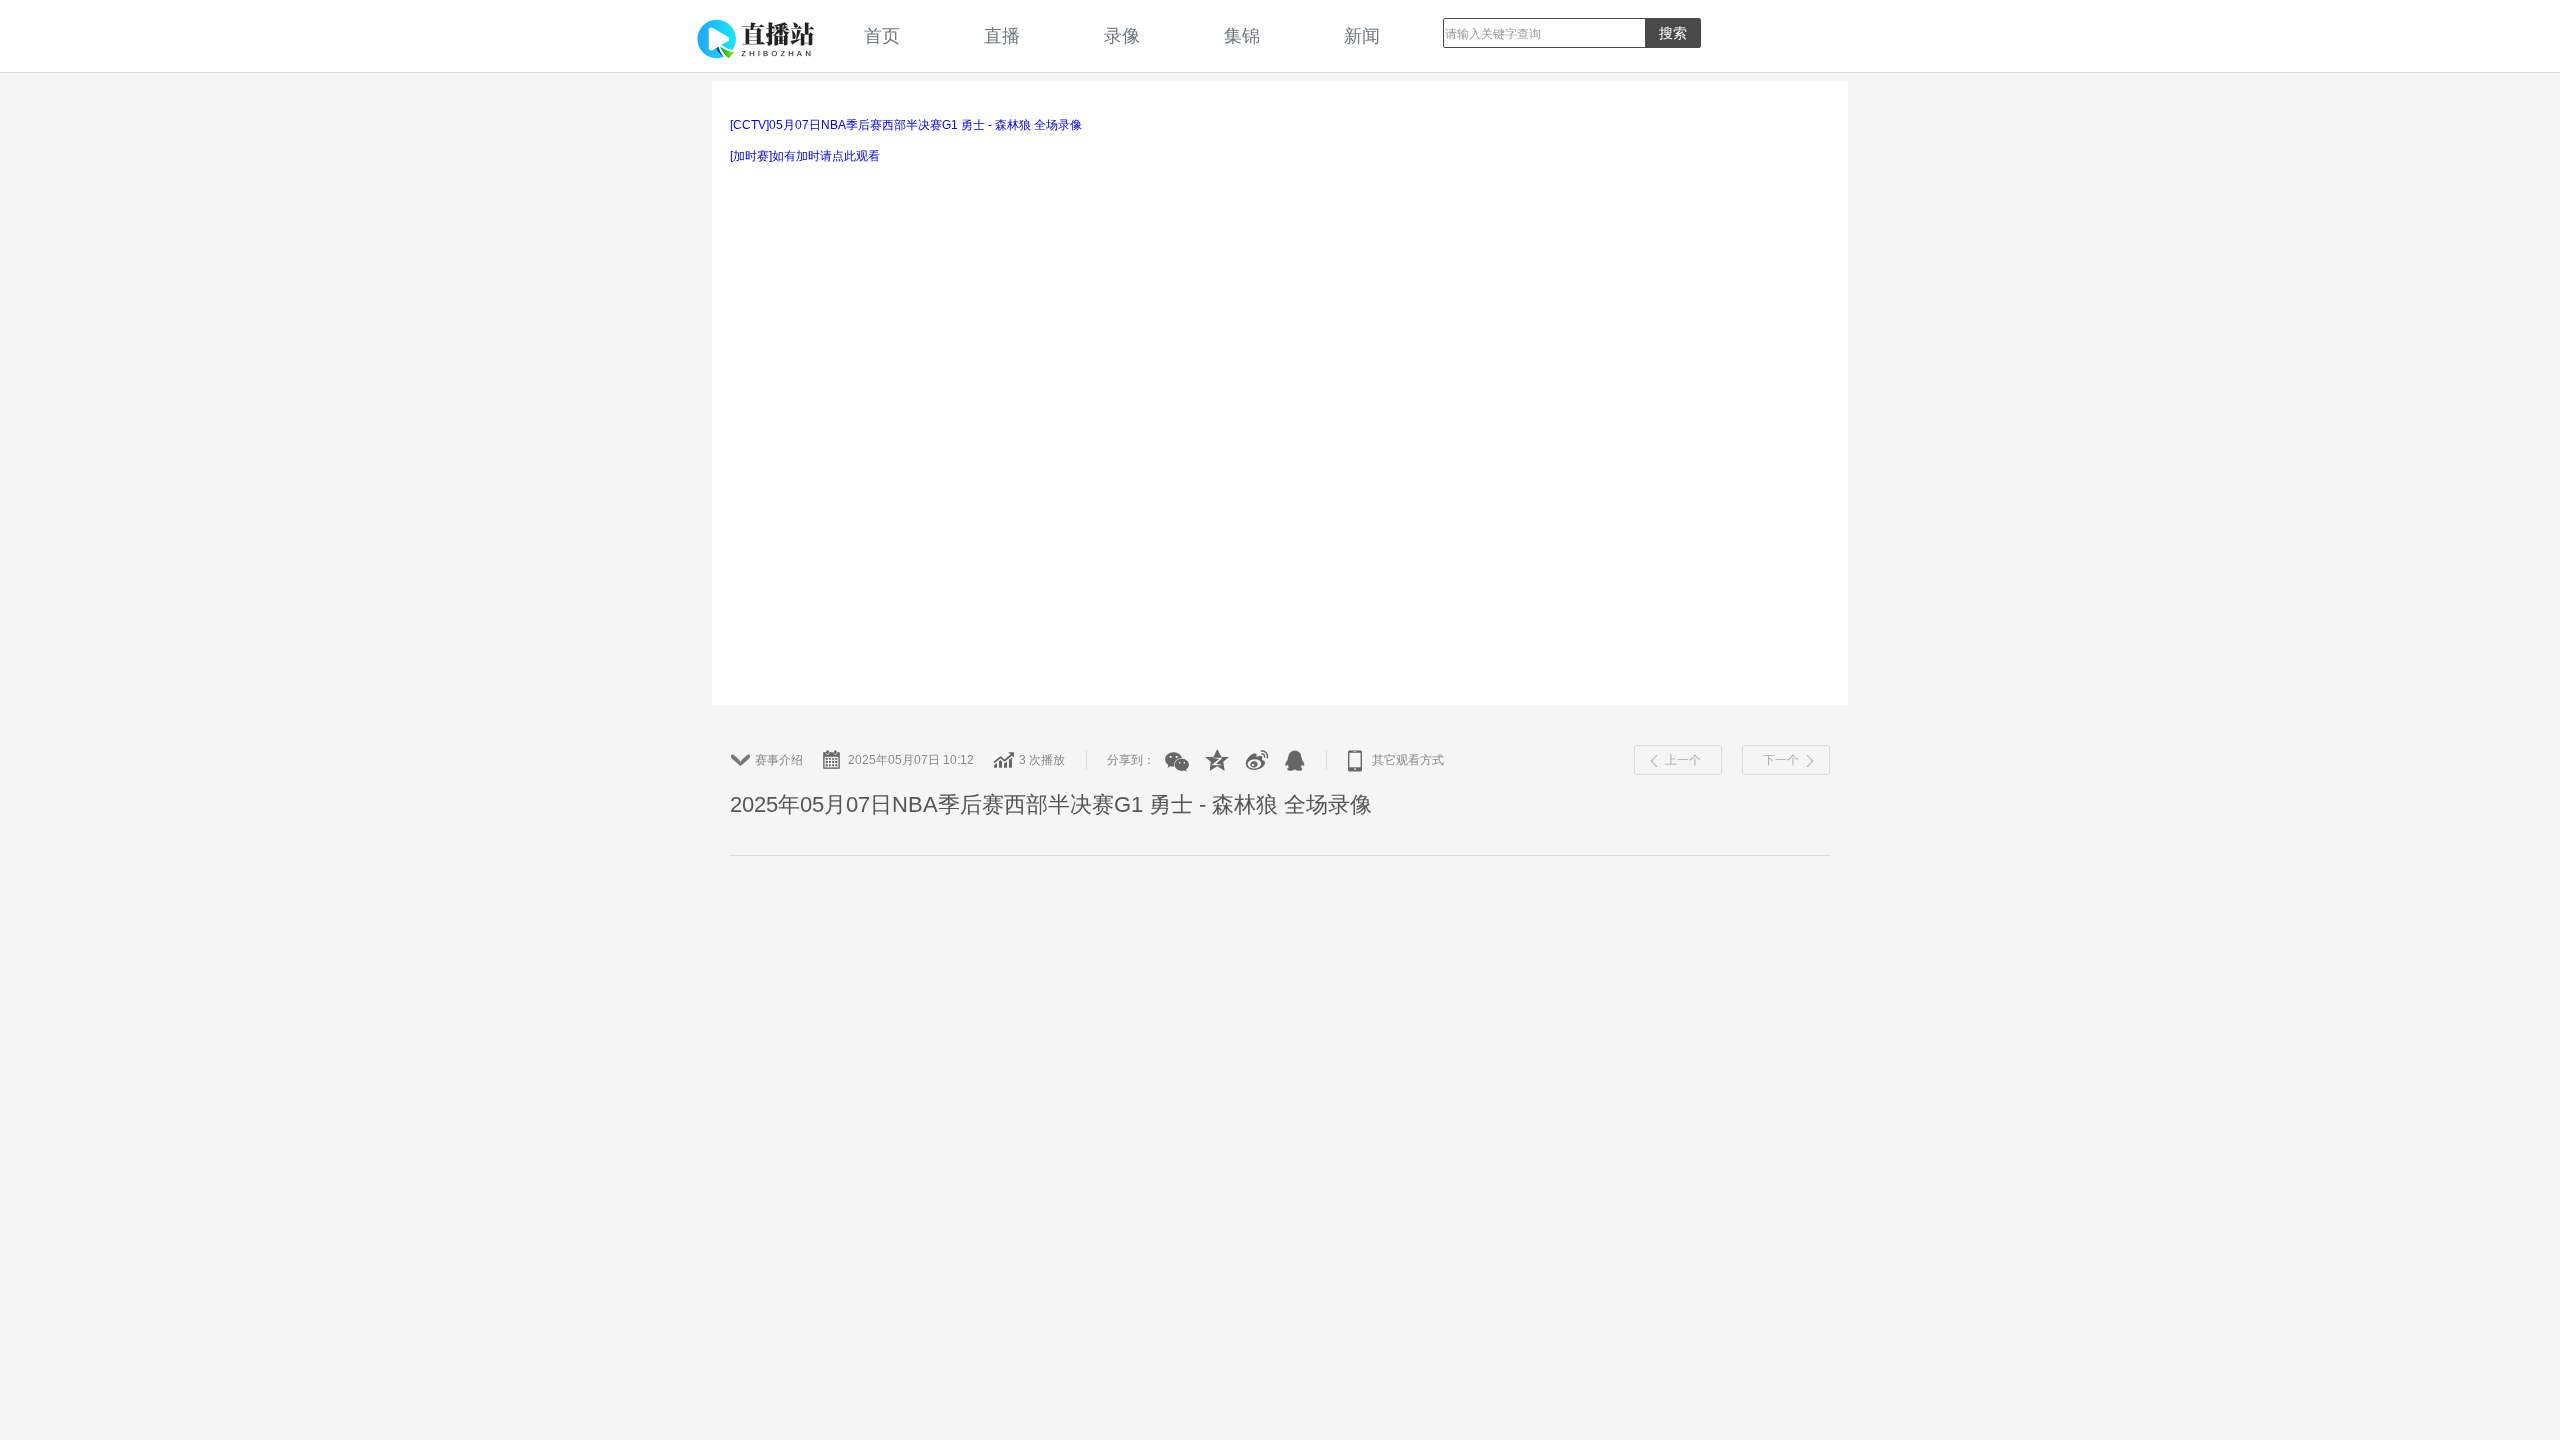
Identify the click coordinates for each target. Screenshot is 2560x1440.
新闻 (1362, 35)
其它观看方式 (1408, 760)
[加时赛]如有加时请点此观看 (805, 156)
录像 (1122, 35)
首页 (882, 35)
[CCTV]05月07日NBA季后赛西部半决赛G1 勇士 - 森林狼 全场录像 (906, 125)
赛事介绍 (779, 760)
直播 (1002, 35)
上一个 (1683, 760)
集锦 (1242, 35)
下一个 (1781, 760)
